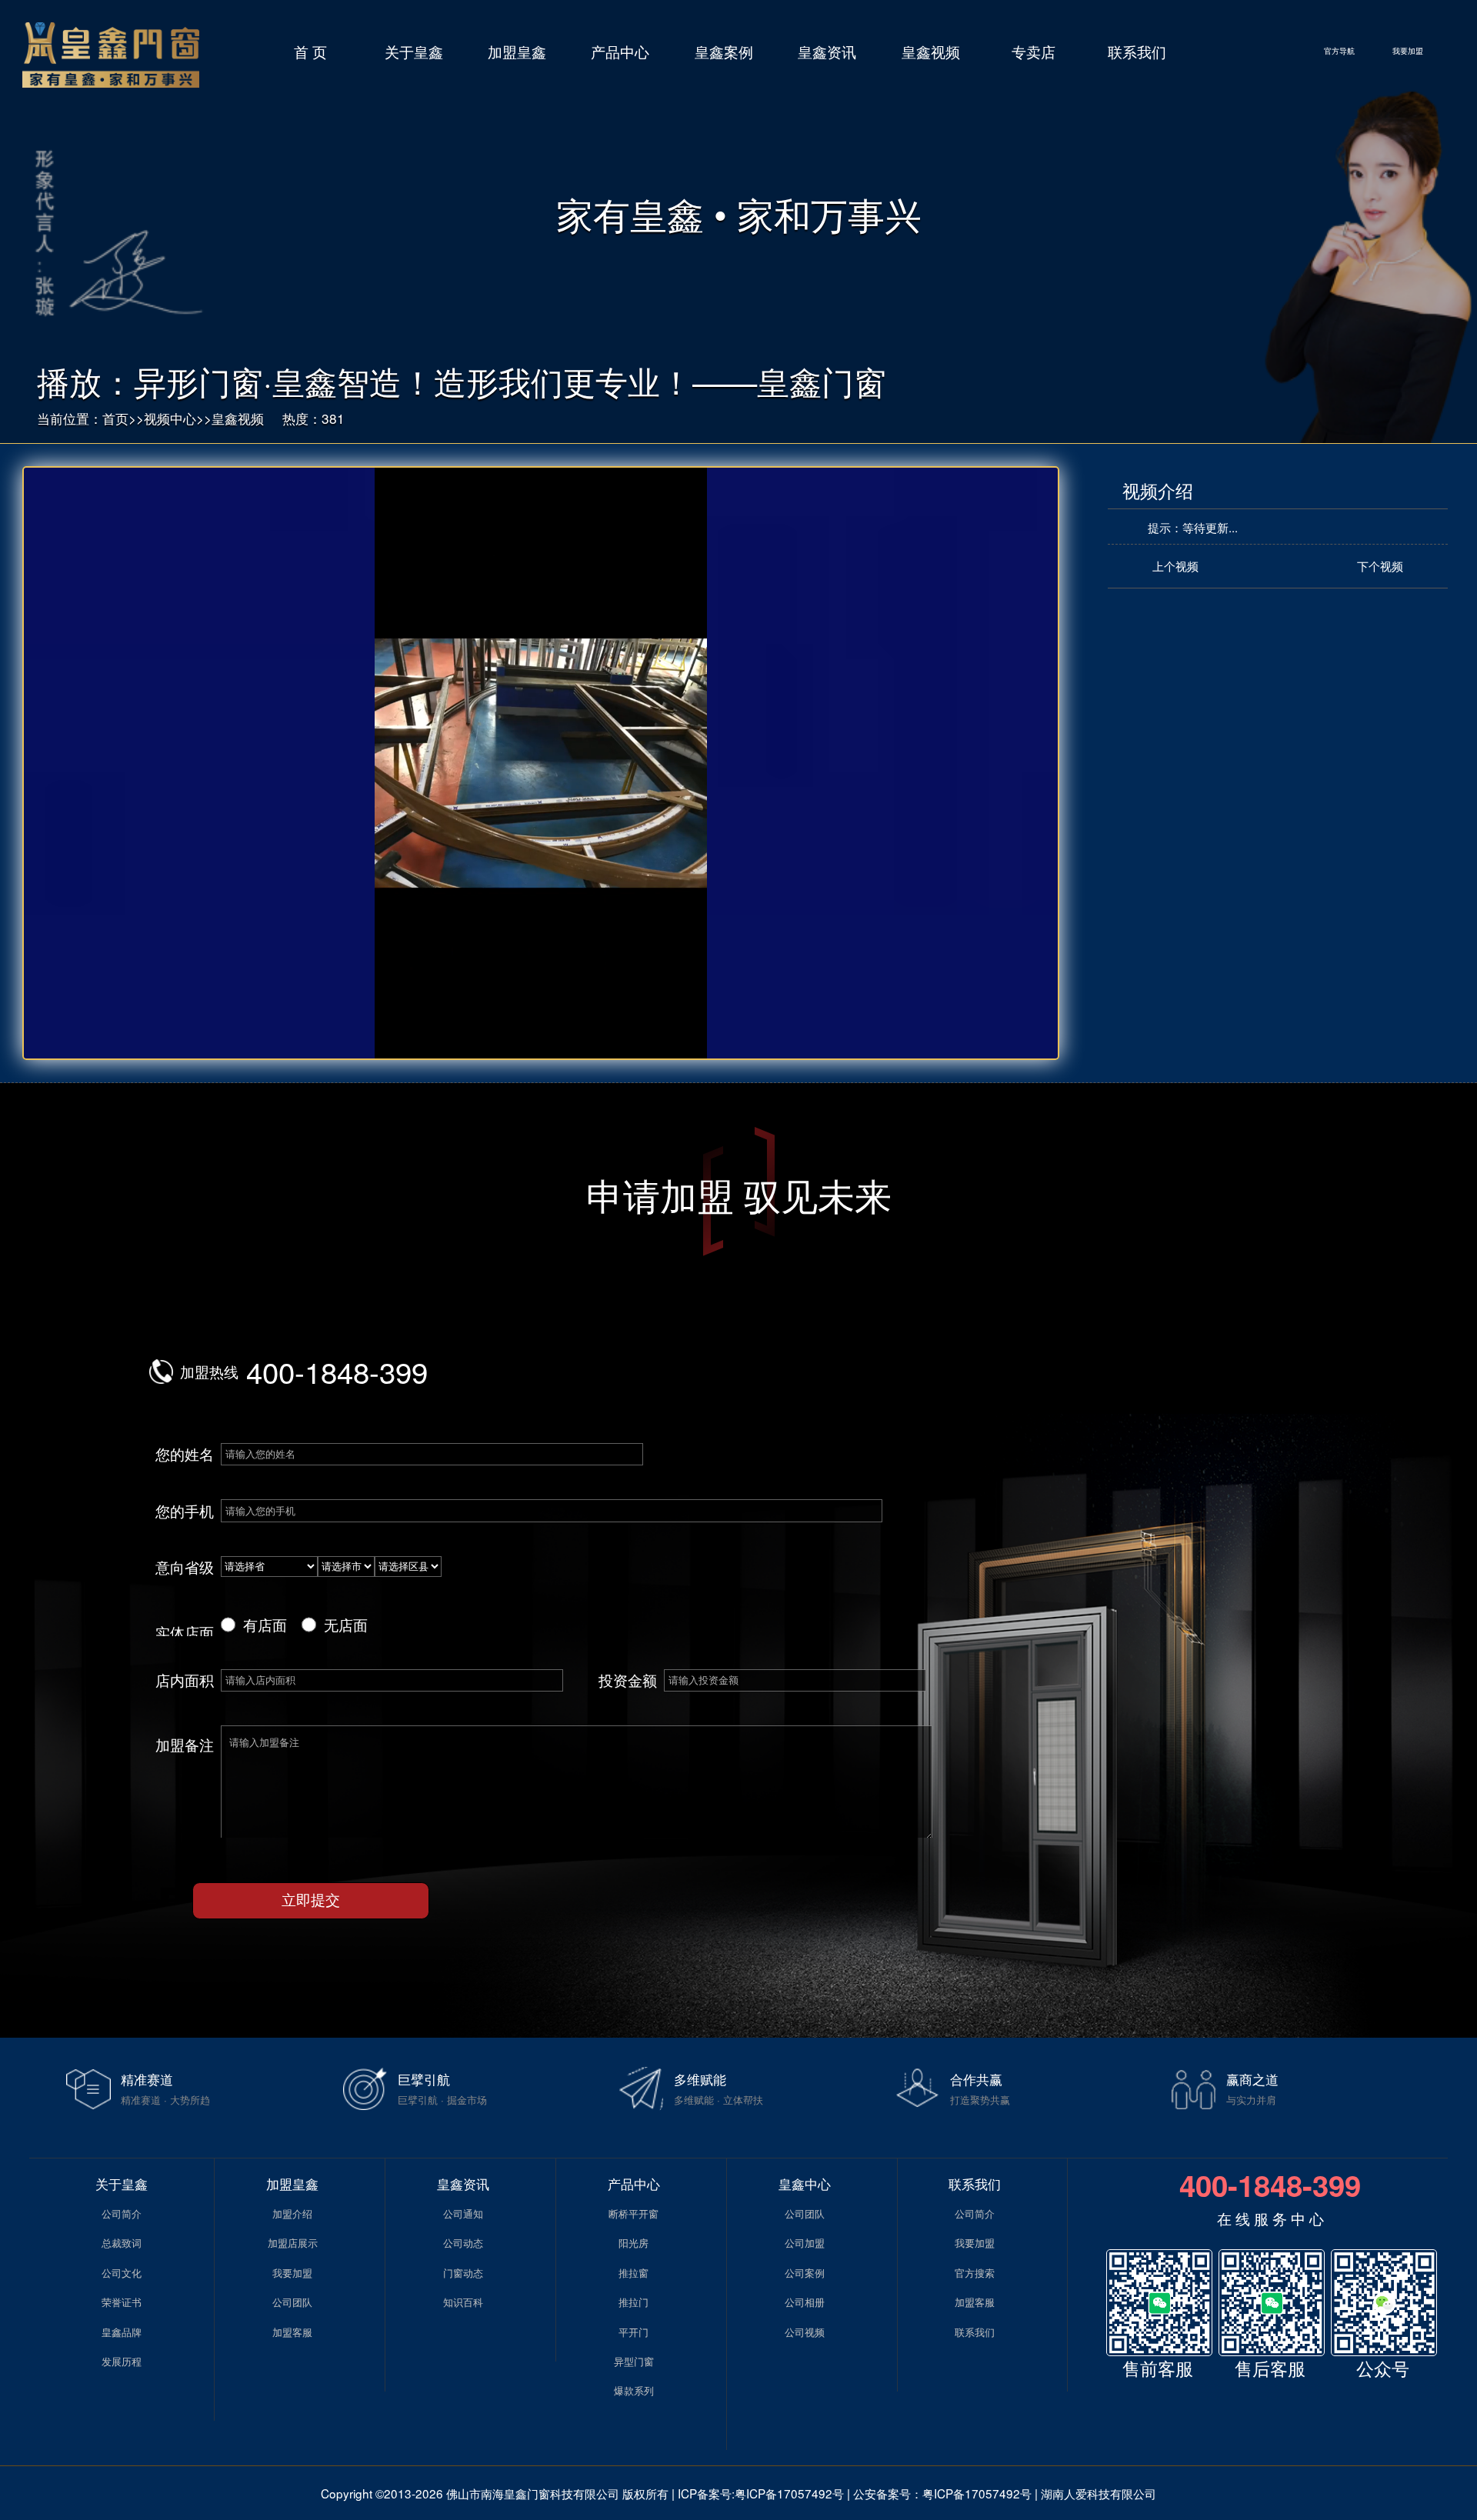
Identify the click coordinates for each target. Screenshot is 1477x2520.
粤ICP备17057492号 (789, 2493)
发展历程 (122, 2361)
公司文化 (122, 2273)
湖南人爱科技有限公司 (1099, 2493)
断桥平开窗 (633, 2213)
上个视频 (1175, 565)
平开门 (633, 2332)
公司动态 (463, 2243)
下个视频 (1380, 565)
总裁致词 (122, 2243)
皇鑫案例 (724, 51)
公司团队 (292, 2302)
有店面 (265, 1624)
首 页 (310, 51)
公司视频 (805, 2332)
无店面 (346, 1624)
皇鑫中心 (805, 2183)
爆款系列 (634, 2390)
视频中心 (170, 418)
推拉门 (633, 2302)
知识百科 (463, 2302)
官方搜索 (975, 2273)
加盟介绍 (292, 2213)
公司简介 (122, 2213)
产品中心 (620, 51)
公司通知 (463, 2213)
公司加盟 (805, 2243)
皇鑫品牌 (122, 2332)
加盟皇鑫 (517, 51)
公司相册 (805, 2302)
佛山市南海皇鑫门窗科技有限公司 (533, 2493)
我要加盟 (1408, 51)
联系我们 (1137, 51)
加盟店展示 (293, 2243)
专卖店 (1034, 51)
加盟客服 (292, 2332)
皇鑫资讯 (827, 51)
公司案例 (805, 2273)
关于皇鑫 (414, 51)
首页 (115, 418)
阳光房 (633, 2243)
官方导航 (1339, 51)
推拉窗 (633, 2273)
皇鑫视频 (931, 51)
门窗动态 (463, 2273)
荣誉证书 (122, 2302)
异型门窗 (634, 2361)
